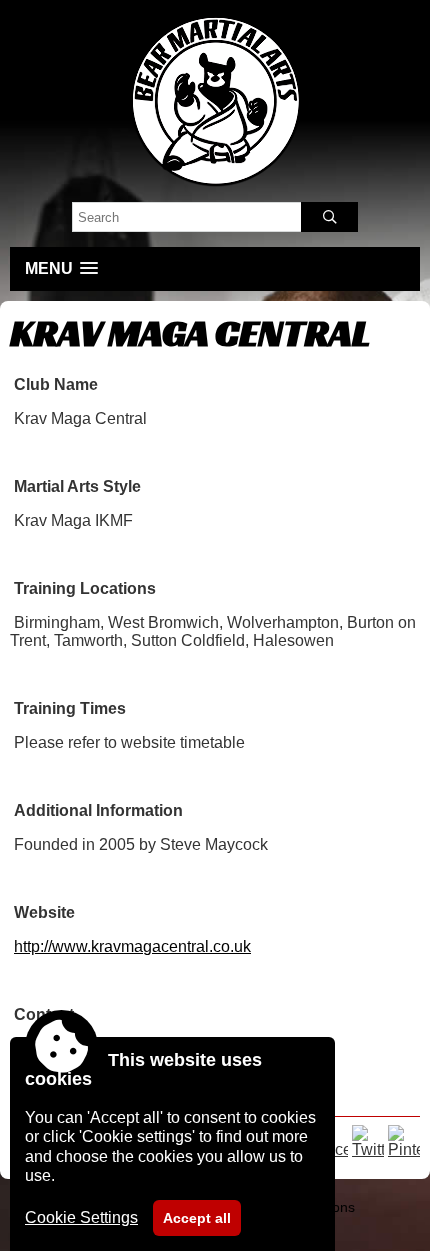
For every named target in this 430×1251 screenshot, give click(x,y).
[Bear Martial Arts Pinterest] (404, 1149)
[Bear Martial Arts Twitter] (368, 1149)
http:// (132, 946)
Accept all (197, 1218)
